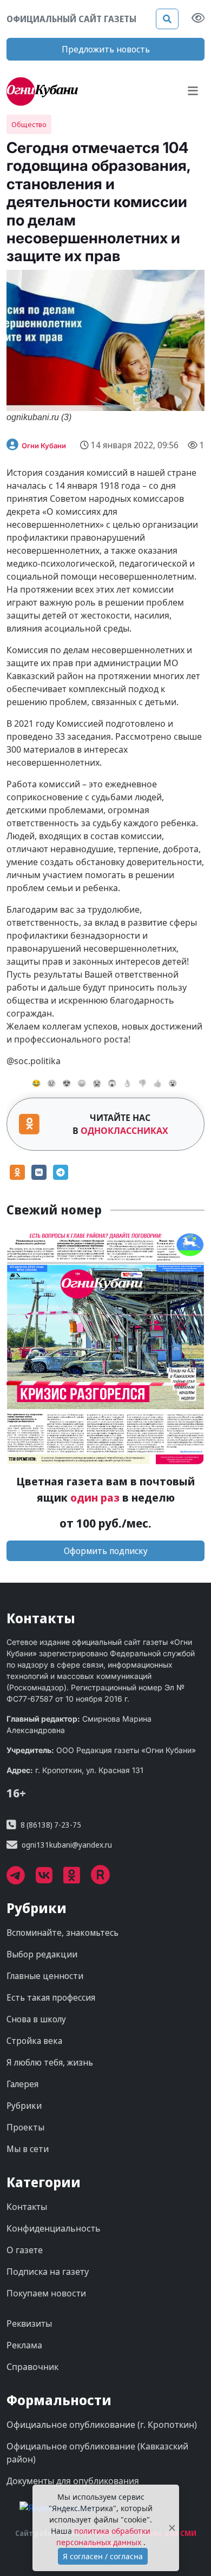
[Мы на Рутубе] (106, 1879)
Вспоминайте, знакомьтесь (62, 1933)
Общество (29, 124)
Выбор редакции (42, 1954)
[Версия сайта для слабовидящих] (198, 19)
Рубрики (24, 2106)
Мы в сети (28, 2149)
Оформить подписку (106, 1551)
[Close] (172, 2528)
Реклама (24, 2345)
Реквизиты (29, 2323)
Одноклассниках (124, 1131)
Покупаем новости (46, 2293)
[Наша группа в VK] (50, 1879)
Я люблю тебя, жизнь (50, 2062)
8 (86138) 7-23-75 (51, 1825)
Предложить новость (106, 49)
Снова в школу (36, 2019)
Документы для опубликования (73, 2481)
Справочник (32, 2367)
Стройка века (34, 2041)
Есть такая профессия (51, 1997)
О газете (25, 2250)
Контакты (27, 2207)
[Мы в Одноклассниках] (77, 1879)
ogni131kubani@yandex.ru (67, 1845)
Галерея (22, 2084)
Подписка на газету (48, 2272)
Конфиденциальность (54, 2228)
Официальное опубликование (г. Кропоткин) (102, 2425)
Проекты (25, 2127)
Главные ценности (45, 1976)
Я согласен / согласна (103, 2556)
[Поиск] (167, 19)
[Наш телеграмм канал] (21, 1879)
